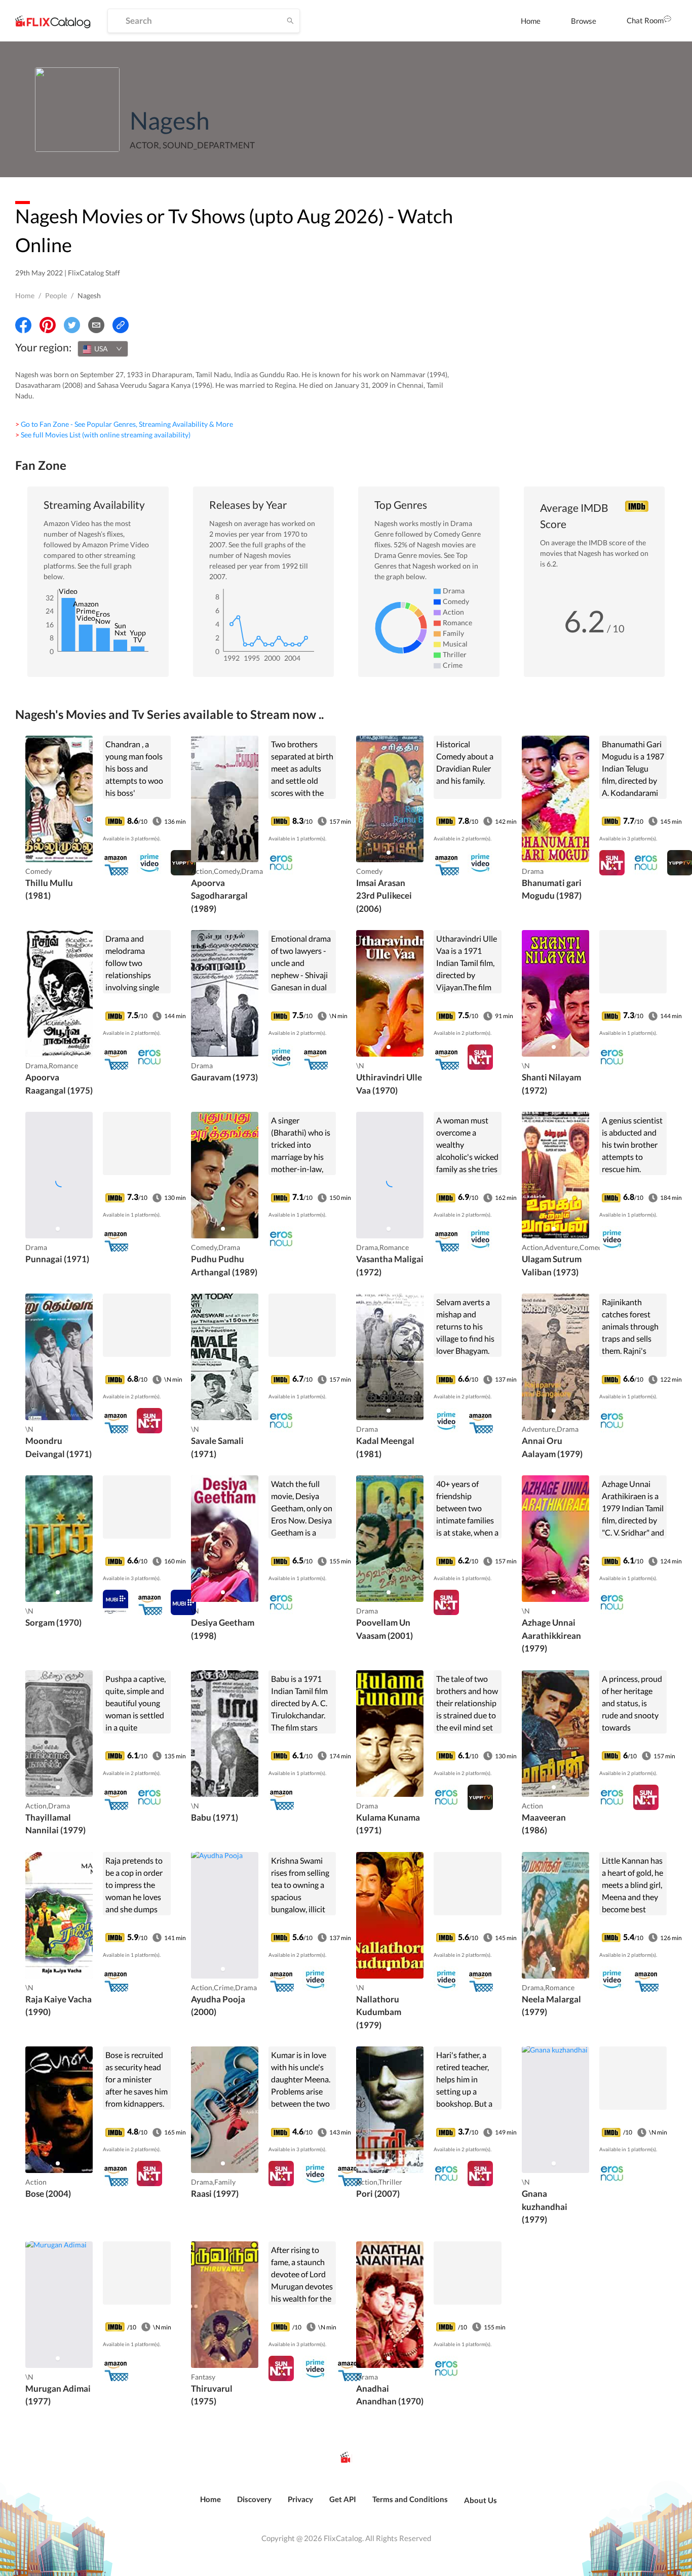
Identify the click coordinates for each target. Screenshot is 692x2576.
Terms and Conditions (410, 2499)
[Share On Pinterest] (48, 325)
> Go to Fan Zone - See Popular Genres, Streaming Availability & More (124, 424)
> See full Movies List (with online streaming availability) (103, 435)
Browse (584, 21)
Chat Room (645, 20)
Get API (343, 2499)
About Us (480, 2500)
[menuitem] (531, 21)
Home (531, 21)
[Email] (96, 325)
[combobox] (103, 349)
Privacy (300, 2499)
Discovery (254, 2499)
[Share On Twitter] (72, 325)
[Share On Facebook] (23, 325)
